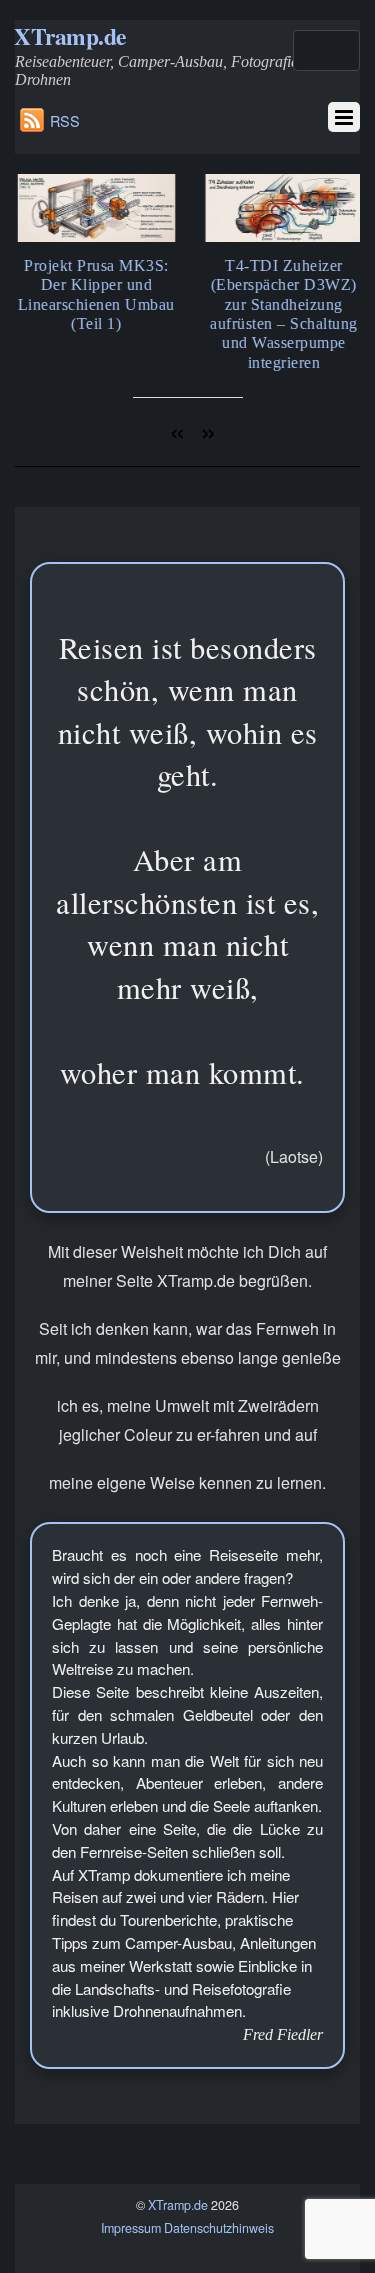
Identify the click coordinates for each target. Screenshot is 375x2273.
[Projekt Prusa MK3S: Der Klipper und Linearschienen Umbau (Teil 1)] (95, 236)
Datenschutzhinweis (219, 2228)
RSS (65, 120)
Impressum (131, 2228)
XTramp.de (178, 2205)
